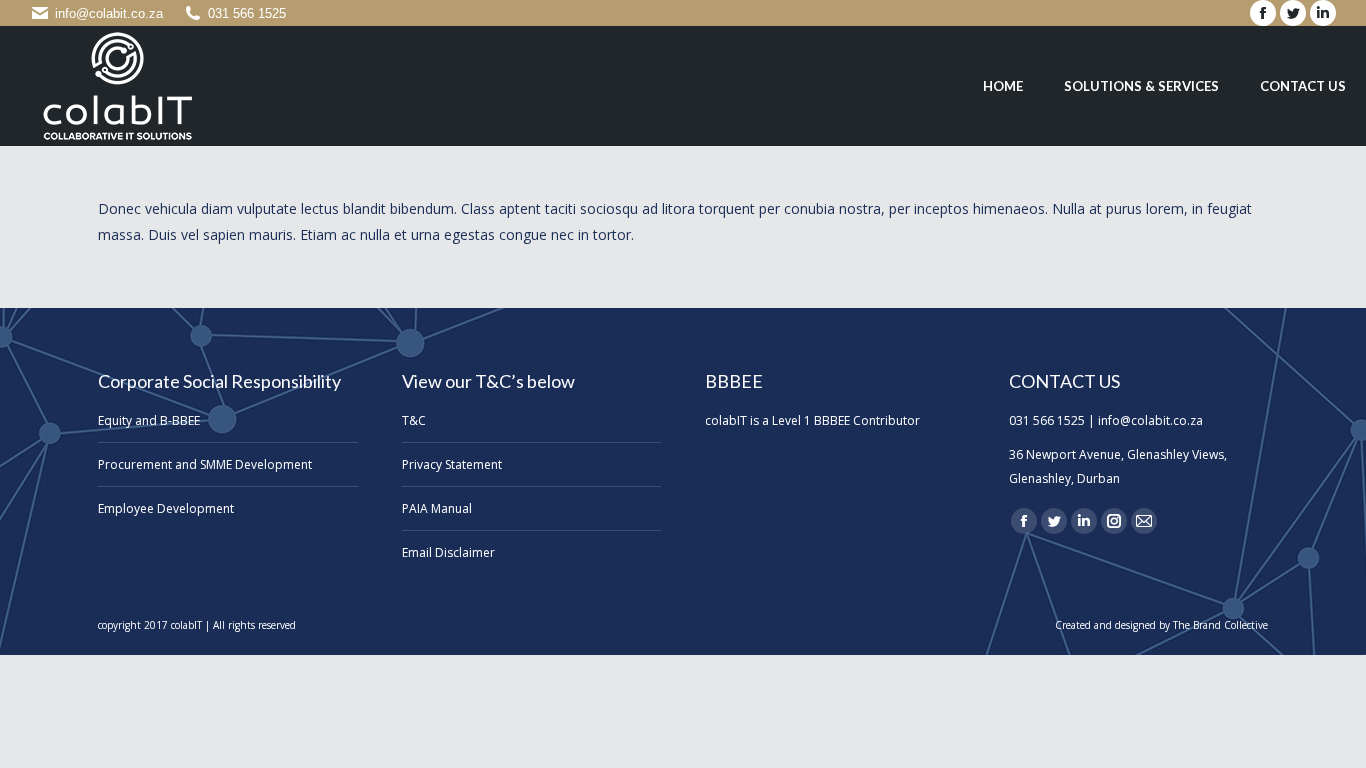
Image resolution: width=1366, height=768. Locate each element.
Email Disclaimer (448, 552)
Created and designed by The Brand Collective (1161, 625)
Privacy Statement (452, 464)
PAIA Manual (437, 508)
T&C (414, 420)
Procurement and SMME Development (205, 464)
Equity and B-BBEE (149, 420)
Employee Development (166, 508)
